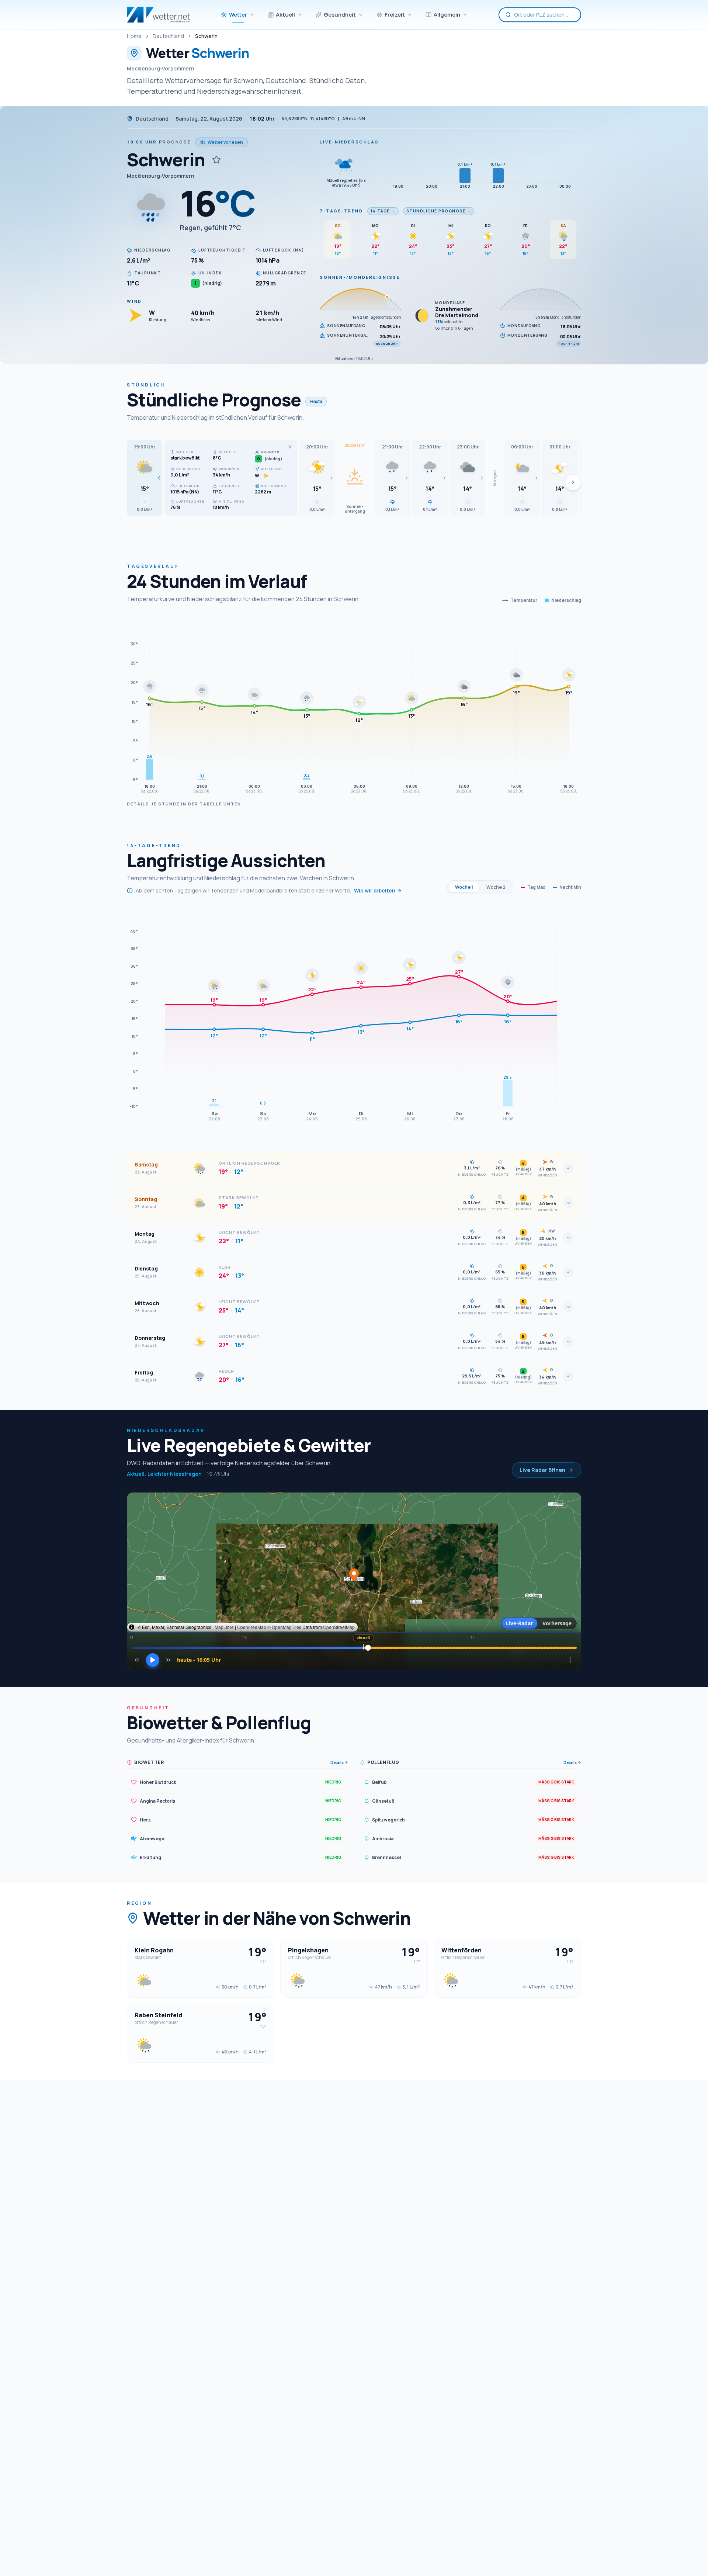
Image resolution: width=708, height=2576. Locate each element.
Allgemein (447, 15)
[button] (145, 478)
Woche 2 (496, 887)
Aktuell (285, 15)
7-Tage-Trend (341, 211)
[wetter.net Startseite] (158, 15)
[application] (354, 707)
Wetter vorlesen (225, 142)
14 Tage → (383, 211)
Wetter (238, 15)
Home (134, 36)
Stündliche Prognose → (439, 211)
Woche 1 (464, 887)
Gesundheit (340, 15)
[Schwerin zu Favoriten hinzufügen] (216, 160)
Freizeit (395, 15)
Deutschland (168, 36)
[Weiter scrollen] (573, 482)
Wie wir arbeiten (375, 890)
